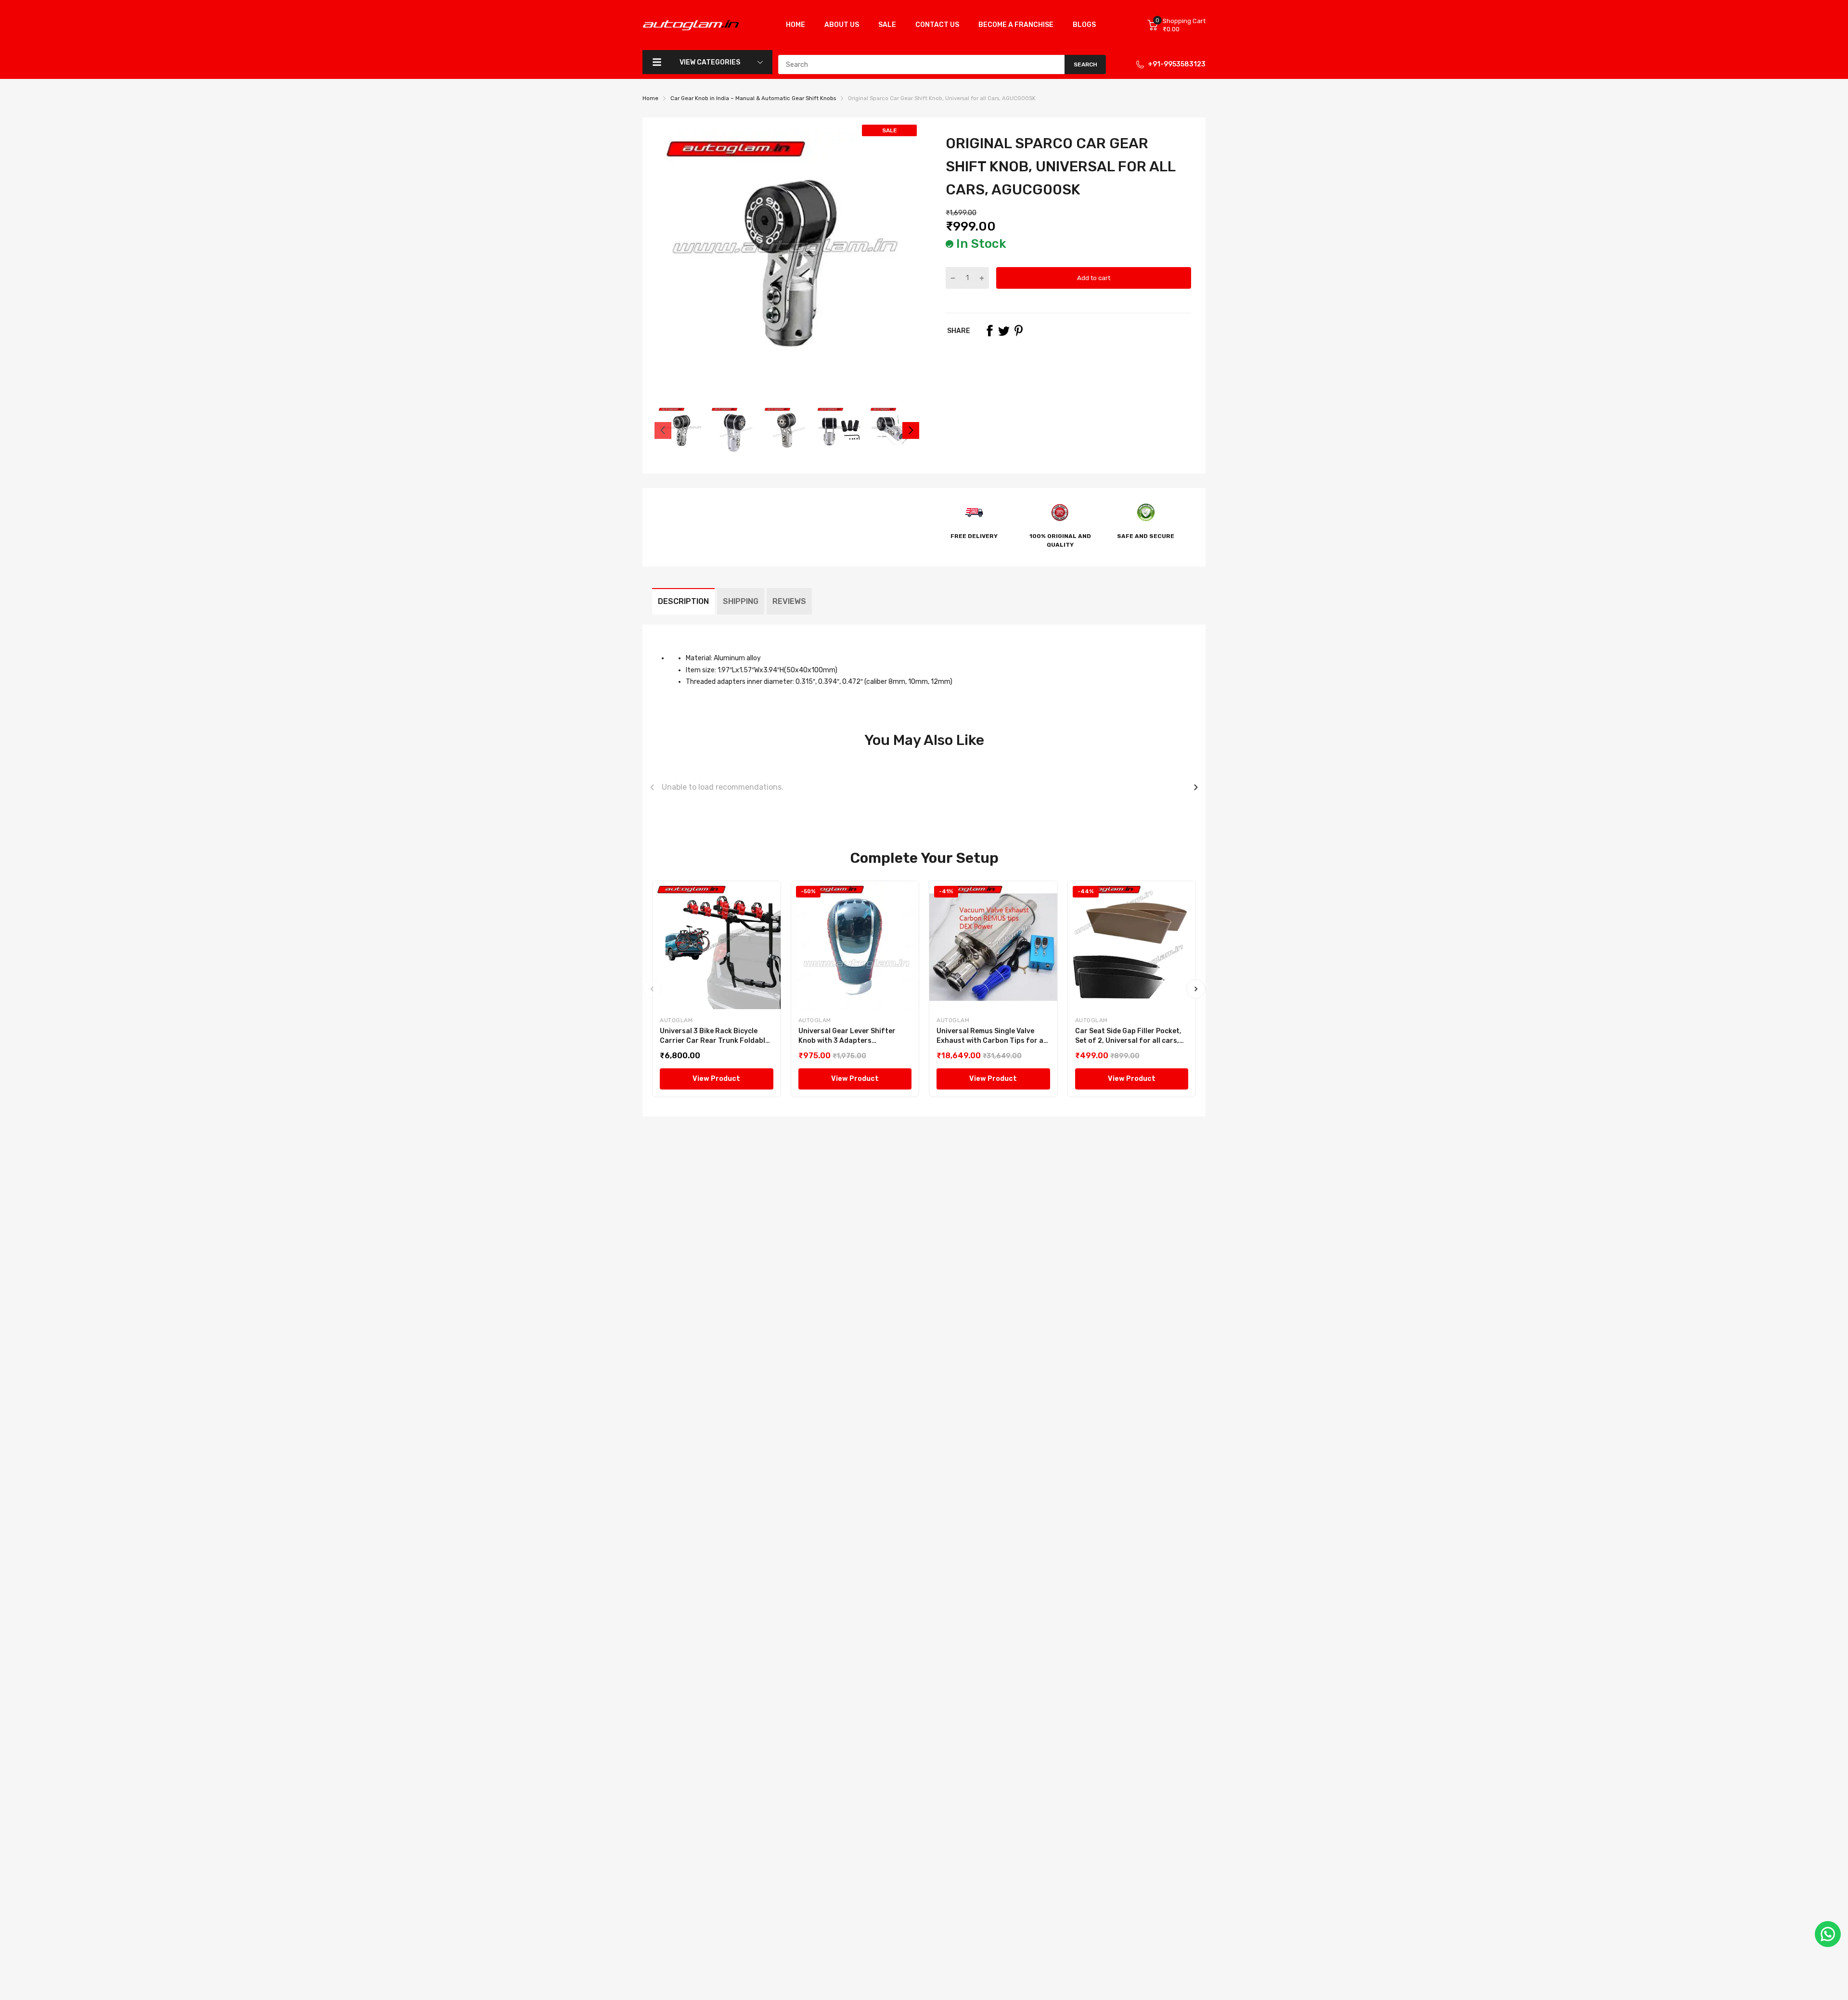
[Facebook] (989, 331)
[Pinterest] (1018, 331)
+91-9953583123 (1177, 64)
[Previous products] (652, 787)
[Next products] (1196, 787)
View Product (716, 1079)
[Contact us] (1828, 1934)
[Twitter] (1004, 331)
